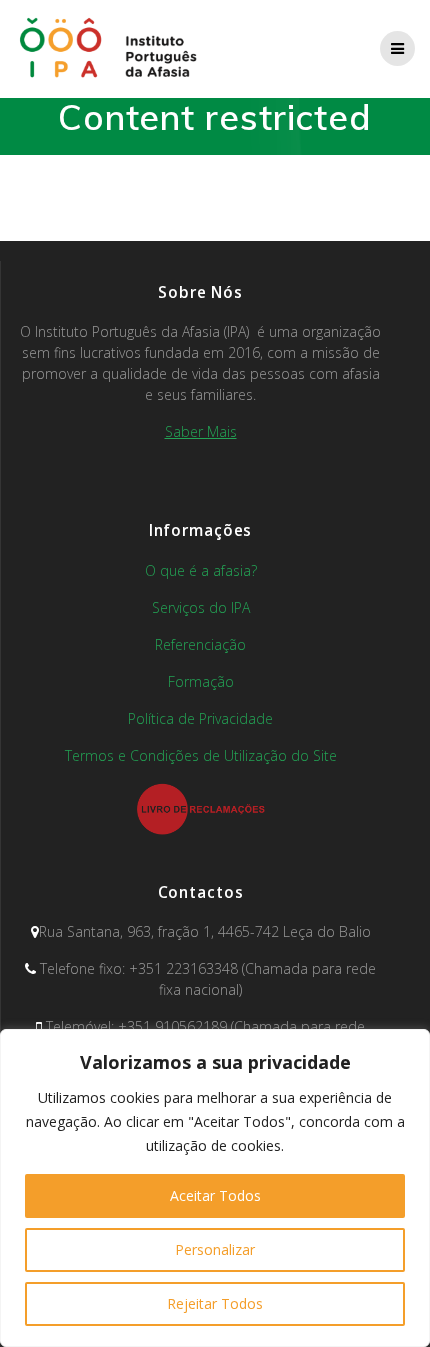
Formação (201, 681)
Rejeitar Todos (215, 1303)
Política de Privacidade (200, 718)
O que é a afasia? (201, 570)
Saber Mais (201, 431)
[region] (215, 1188)
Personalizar (215, 1249)
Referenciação (200, 644)
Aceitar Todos (215, 1195)
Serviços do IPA (201, 607)
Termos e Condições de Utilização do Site (201, 755)
